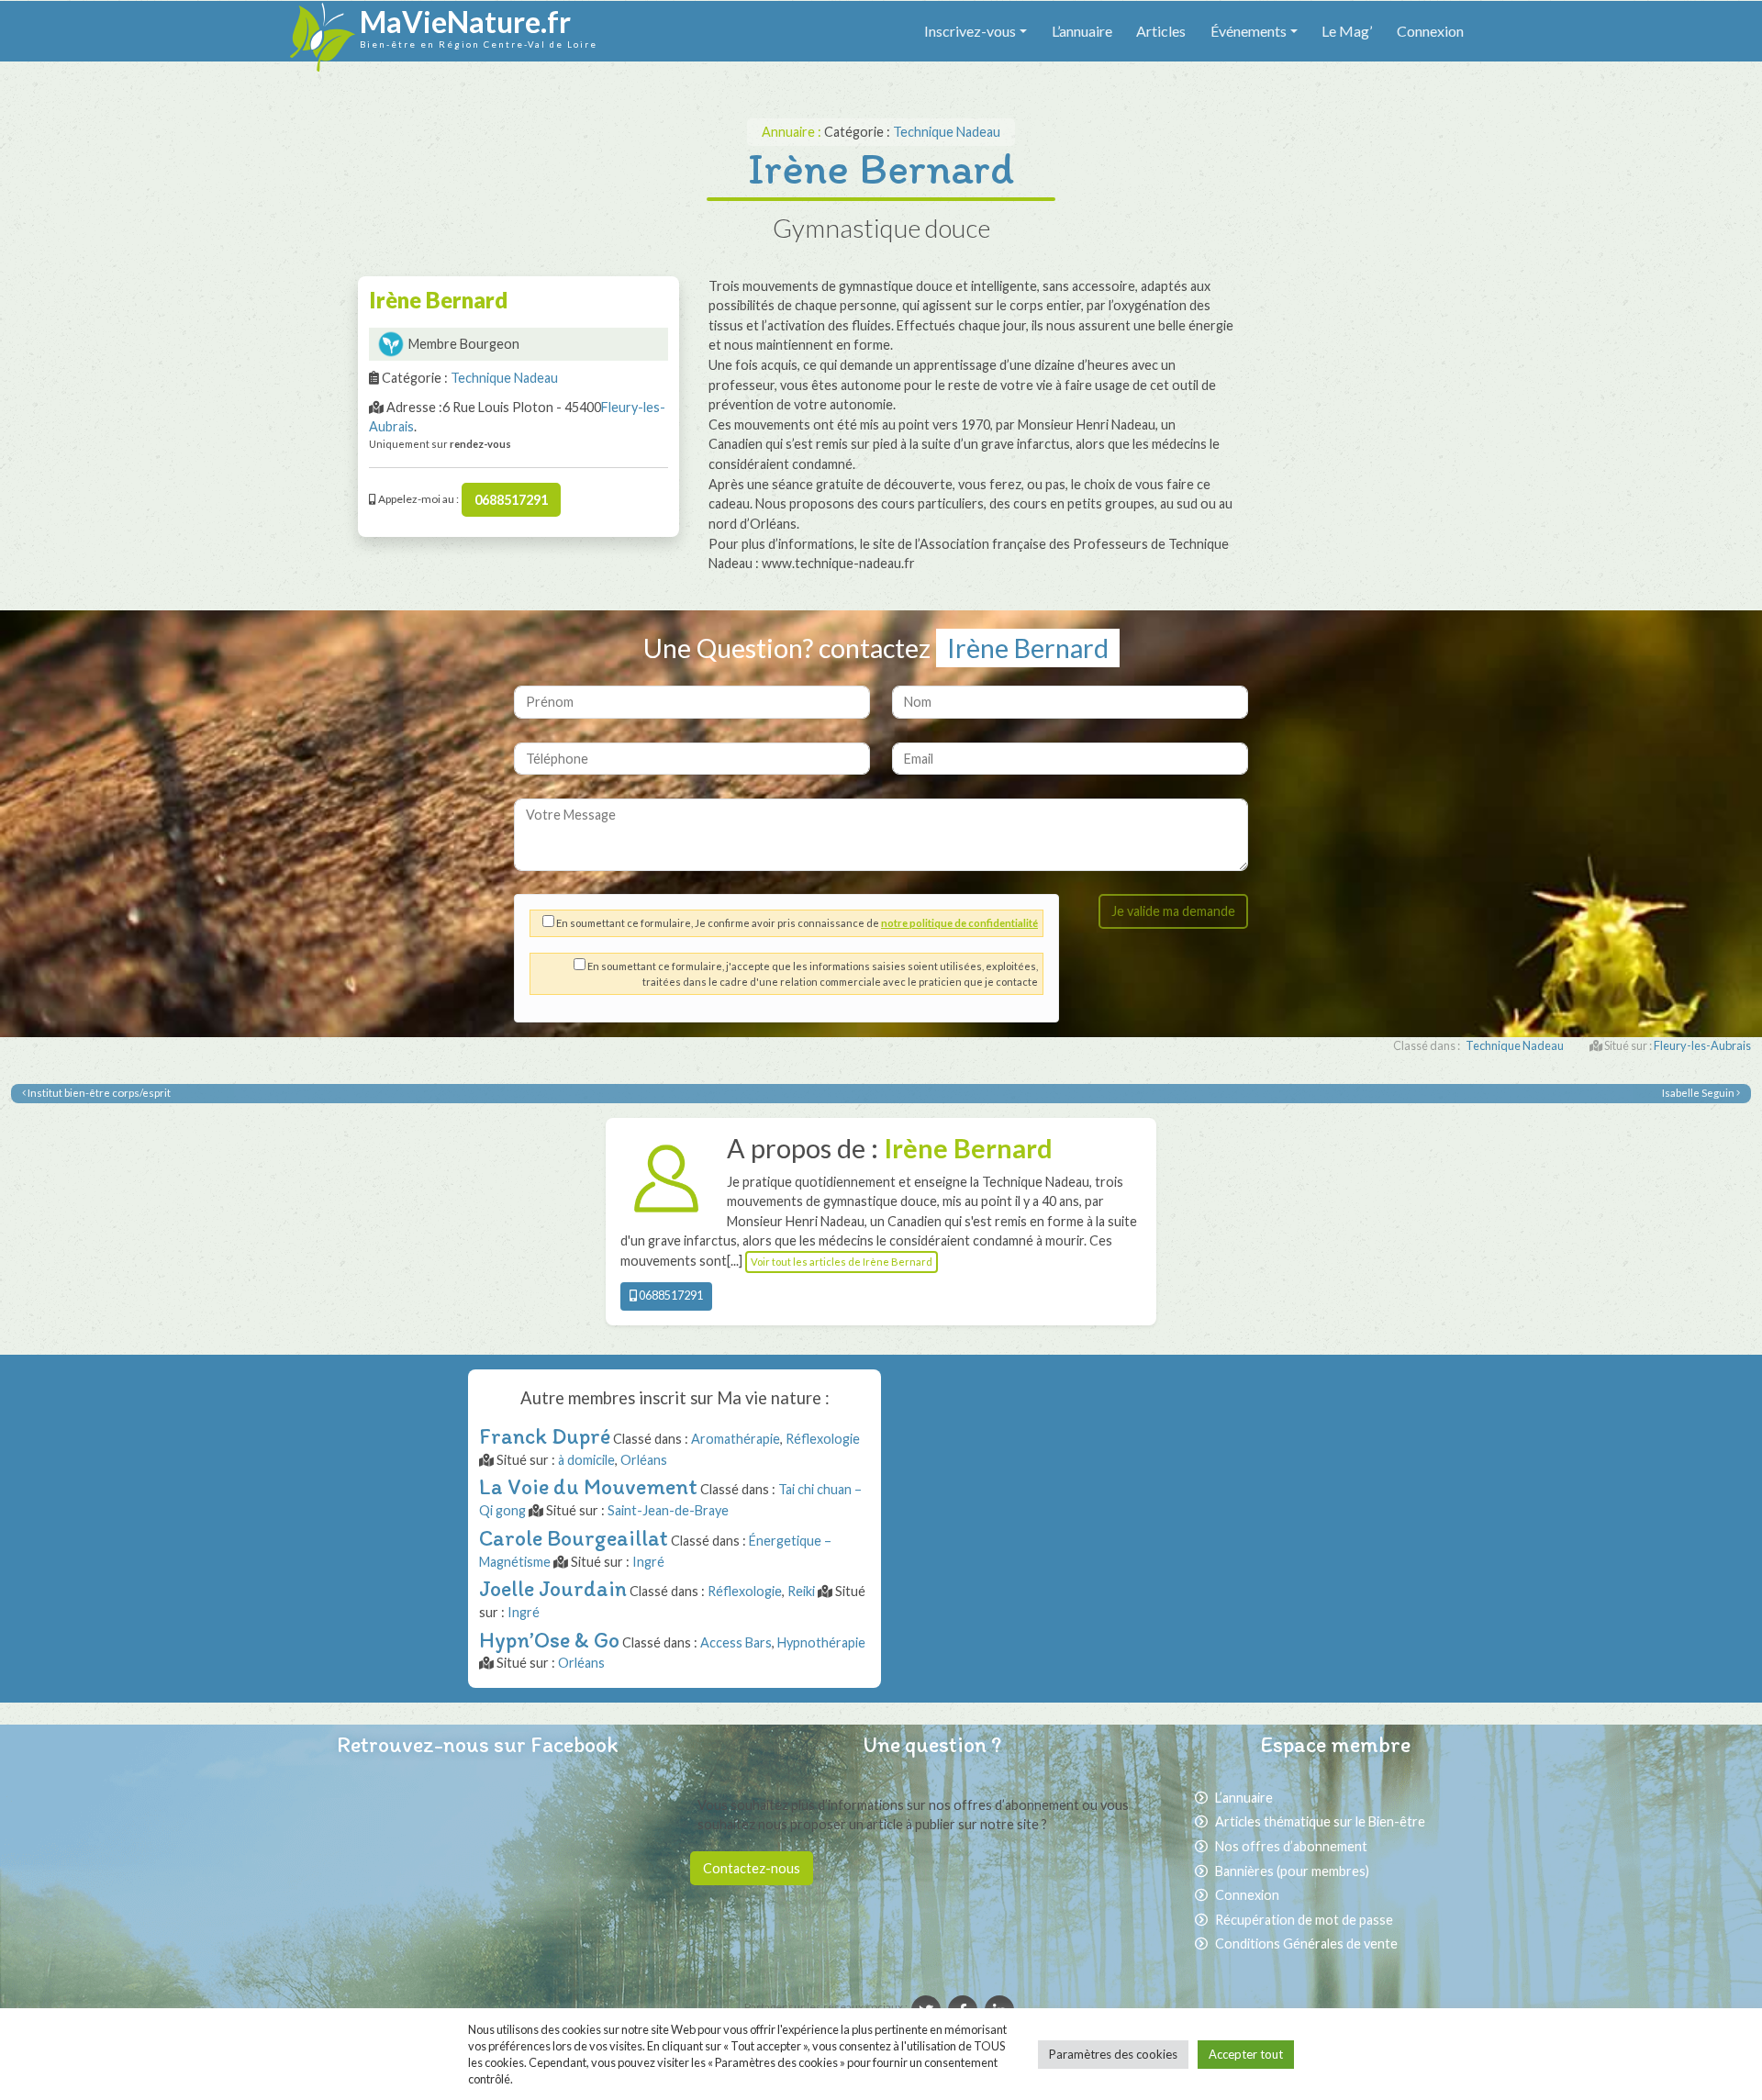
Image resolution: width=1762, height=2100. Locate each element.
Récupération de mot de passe (1304, 1920)
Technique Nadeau (947, 132)
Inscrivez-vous (970, 31)
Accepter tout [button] (1246, 2054)
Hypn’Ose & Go (549, 1640)
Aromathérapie (736, 1439)
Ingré (648, 1562)
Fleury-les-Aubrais (1702, 1045)
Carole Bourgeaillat (574, 1538)
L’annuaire (1082, 31)
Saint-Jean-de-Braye (668, 1510)
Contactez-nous (752, 1868)
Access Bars (736, 1642)
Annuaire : (793, 132)
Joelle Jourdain (553, 1588)
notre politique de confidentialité (959, 923)
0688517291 (511, 500)
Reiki (801, 1591)
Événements (1249, 31)
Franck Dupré (545, 1436)
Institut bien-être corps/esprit (98, 1093)
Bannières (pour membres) (1292, 1871)
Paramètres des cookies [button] (1113, 2054)
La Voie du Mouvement (588, 1486)
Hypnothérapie (821, 1642)
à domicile (586, 1460)
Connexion (1430, 31)
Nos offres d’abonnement (1291, 1846)
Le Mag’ (1347, 31)
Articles (1161, 31)
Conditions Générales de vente (1306, 1944)
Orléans (644, 1460)
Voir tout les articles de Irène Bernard (842, 1262)
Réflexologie (823, 1439)
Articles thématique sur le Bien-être (1320, 1821)
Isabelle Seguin (1699, 1093)
